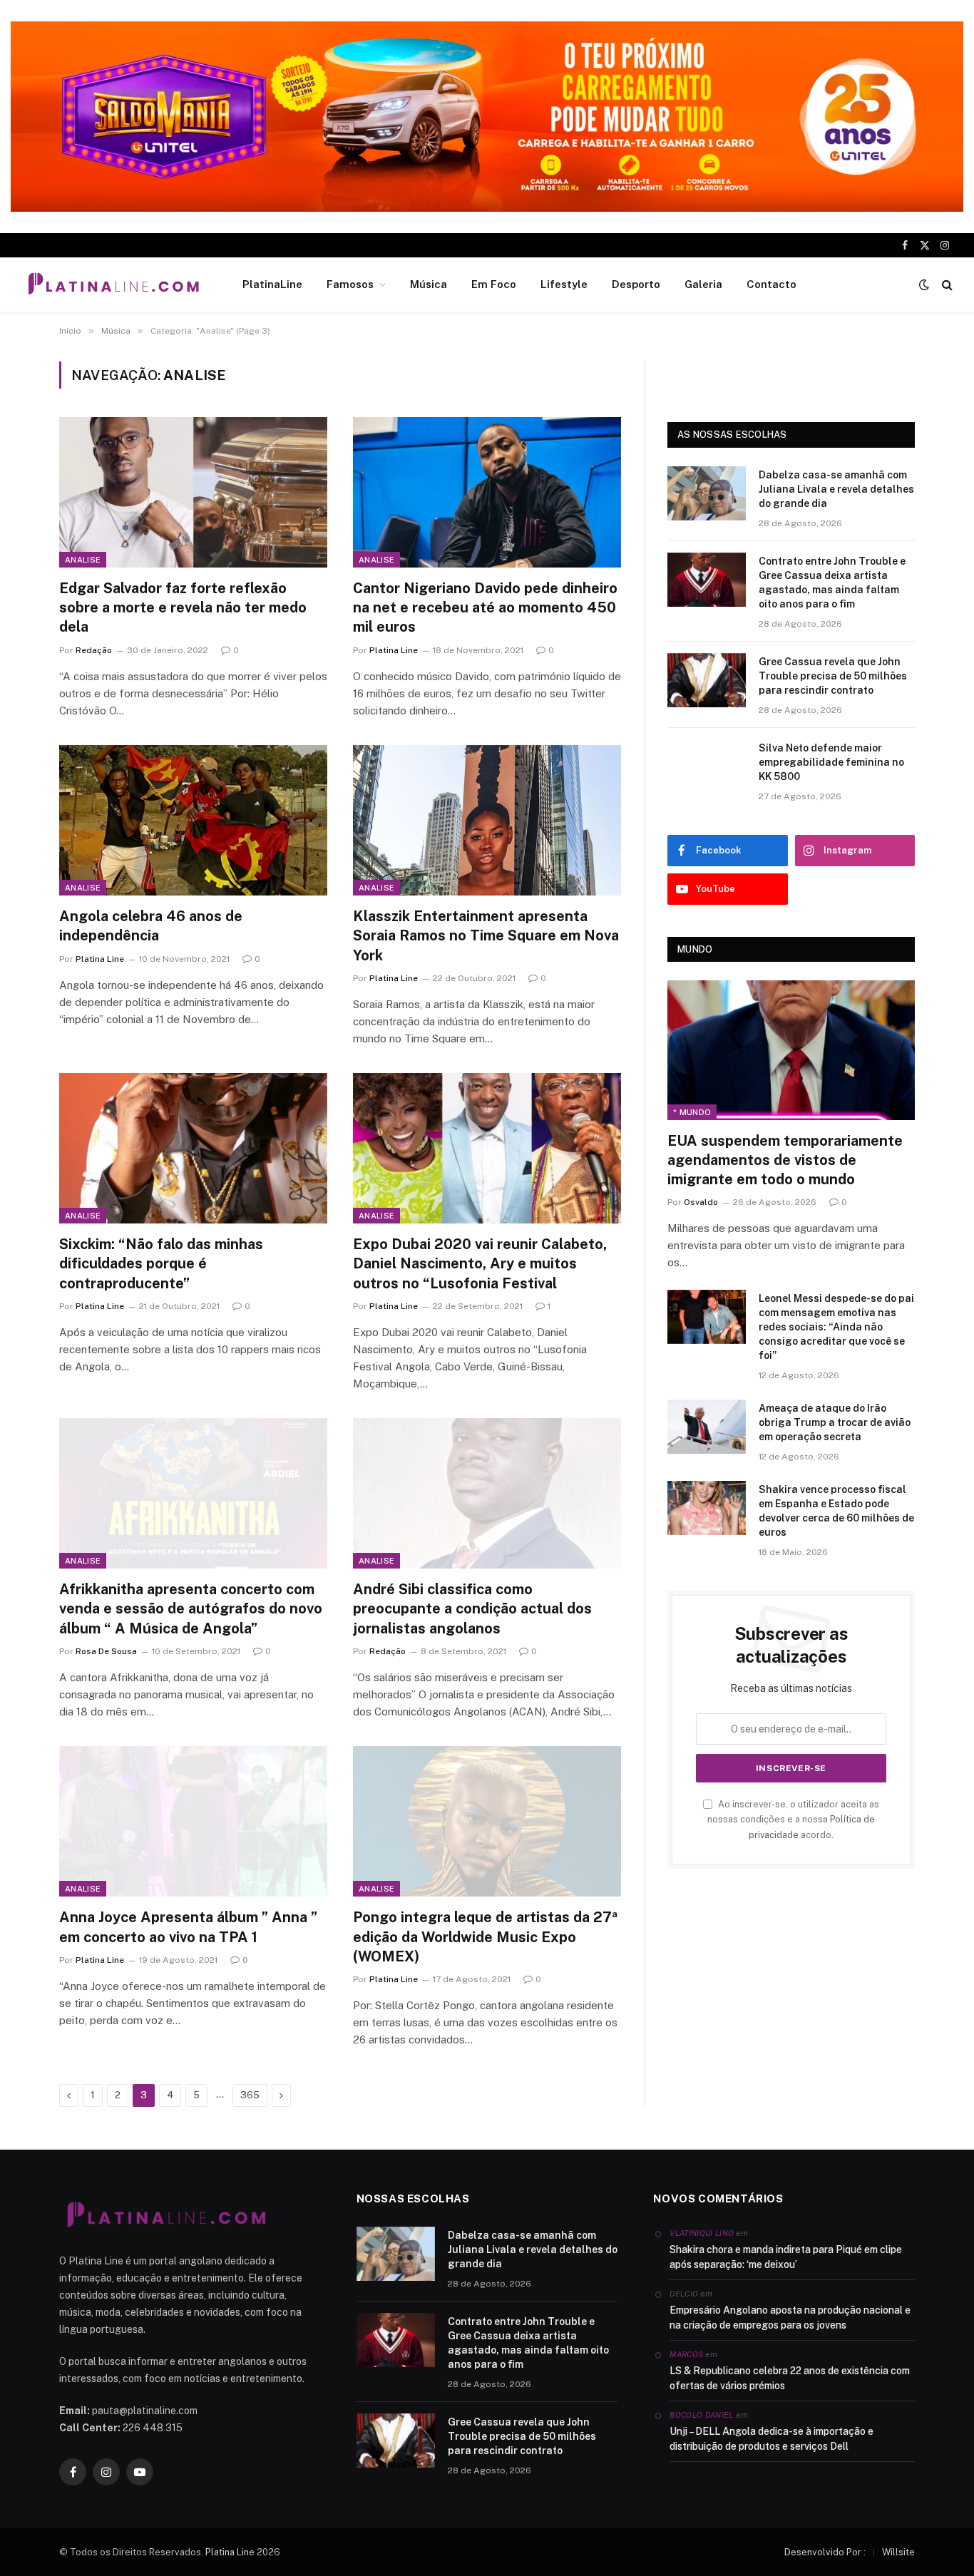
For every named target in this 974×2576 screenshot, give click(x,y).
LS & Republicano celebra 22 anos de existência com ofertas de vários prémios (790, 2378)
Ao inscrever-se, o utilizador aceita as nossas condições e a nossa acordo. (793, 1820)
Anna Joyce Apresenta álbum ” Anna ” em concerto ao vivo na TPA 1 (188, 1927)
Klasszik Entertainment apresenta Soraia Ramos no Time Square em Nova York (486, 935)
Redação (94, 650)
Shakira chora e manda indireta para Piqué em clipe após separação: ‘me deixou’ (786, 2257)
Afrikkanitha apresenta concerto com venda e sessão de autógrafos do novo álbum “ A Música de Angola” (191, 1608)
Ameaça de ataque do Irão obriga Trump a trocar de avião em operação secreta (835, 1422)
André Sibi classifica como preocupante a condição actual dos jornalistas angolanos (472, 1608)
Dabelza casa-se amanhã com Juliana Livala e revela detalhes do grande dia (836, 489)
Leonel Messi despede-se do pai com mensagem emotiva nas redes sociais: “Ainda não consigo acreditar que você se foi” (836, 1327)
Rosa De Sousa (106, 1651)
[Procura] (946, 285)
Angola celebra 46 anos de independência (151, 926)
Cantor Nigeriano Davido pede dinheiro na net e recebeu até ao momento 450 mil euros (485, 607)
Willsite (898, 2552)
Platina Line (394, 650)
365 (250, 2095)
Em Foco (494, 284)
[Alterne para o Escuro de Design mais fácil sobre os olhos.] (924, 284)
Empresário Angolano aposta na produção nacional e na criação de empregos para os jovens (790, 2318)
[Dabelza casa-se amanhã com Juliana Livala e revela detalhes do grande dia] (707, 493)
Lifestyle (564, 284)
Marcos (686, 2354)
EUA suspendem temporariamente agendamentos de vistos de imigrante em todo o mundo (785, 1160)
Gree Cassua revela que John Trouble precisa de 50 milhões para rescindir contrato (833, 676)
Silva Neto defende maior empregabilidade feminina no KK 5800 (831, 762)
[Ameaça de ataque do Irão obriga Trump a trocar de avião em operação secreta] (707, 1427)
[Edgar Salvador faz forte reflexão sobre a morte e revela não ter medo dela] (193, 493)
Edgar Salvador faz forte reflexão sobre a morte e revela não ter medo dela (183, 607)
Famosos (350, 284)
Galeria (703, 284)
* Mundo (692, 1112)
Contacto (771, 284)
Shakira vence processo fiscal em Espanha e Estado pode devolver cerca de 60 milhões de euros (836, 1511)
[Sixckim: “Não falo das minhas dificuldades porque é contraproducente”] (193, 1149)
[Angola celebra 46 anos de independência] (193, 821)
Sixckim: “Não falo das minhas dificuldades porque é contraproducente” (161, 1263)
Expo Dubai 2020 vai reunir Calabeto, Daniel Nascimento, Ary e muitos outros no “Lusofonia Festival (480, 1263)
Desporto (636, 284)
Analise (83, 560)
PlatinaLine (272, 284)
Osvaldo (701, 1202)
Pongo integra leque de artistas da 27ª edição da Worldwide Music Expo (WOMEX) (485, 1936)
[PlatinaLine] (113, 284)
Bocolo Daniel (701, 2415)
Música (429, 284)
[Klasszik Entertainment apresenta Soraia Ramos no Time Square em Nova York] (487, 821)
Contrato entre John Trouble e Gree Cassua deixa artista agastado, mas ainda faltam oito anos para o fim (832, 583)
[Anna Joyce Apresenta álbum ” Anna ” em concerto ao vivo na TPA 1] (193, 1822)
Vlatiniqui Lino (702, 2233)
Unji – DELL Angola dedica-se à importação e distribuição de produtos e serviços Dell (771, 2439)
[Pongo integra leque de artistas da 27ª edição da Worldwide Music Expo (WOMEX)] (487, 1822)
